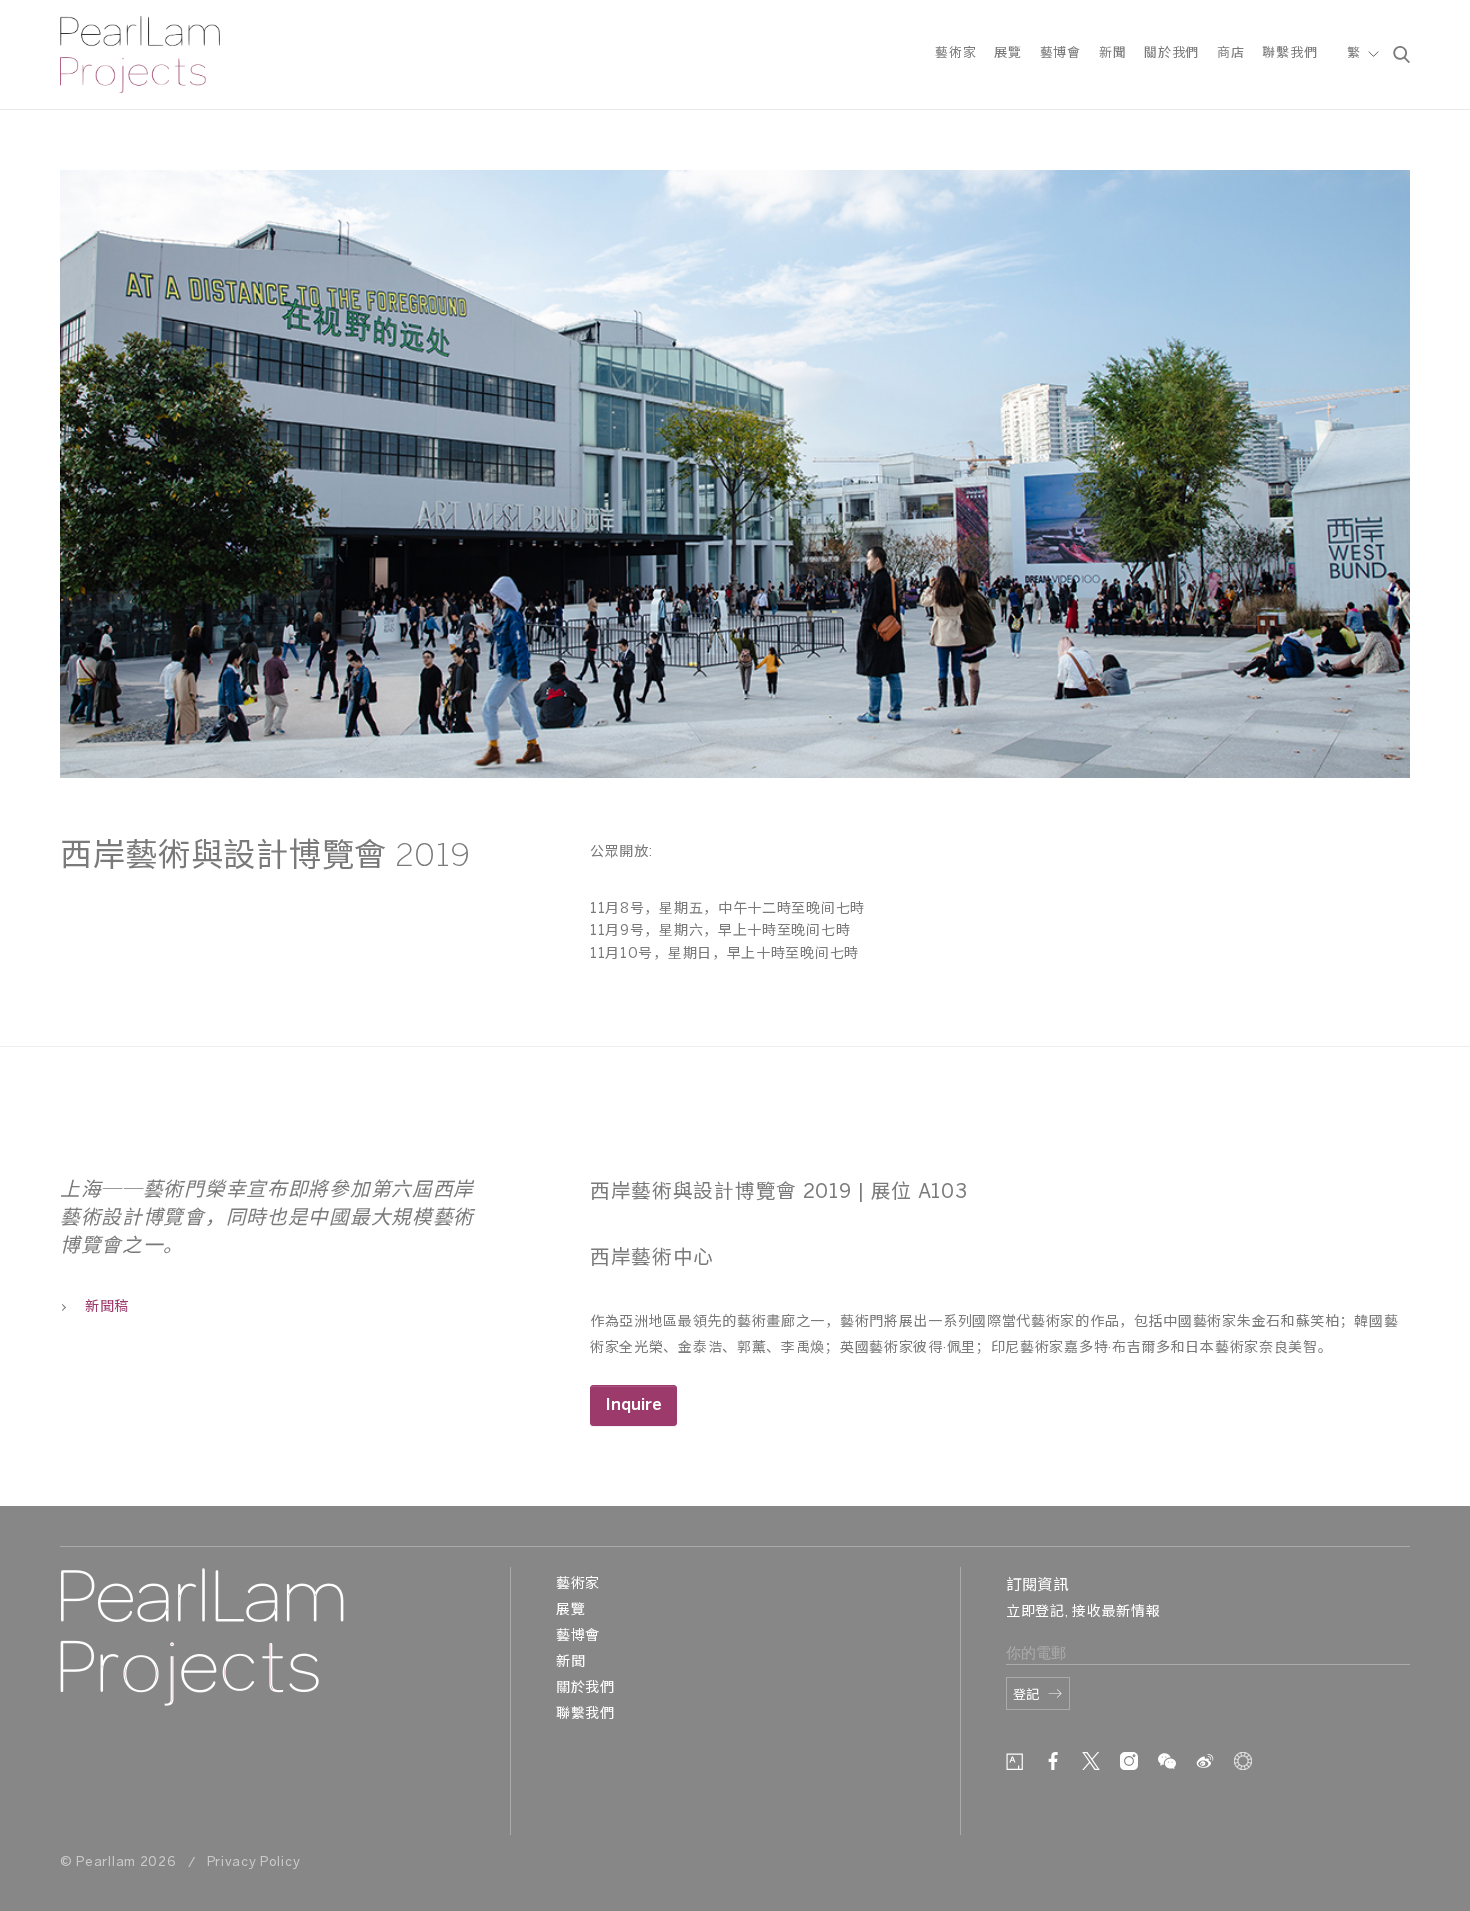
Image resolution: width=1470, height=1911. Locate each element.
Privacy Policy (254, 1862)
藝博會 (1060, 53)
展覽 (1007, 53)
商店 (1230, 53)
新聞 (1112, 53)
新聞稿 (107, 1307)
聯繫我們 (1289, 53)
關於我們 (1171, 53)
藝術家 (955, 53)
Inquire (633, 1405)
